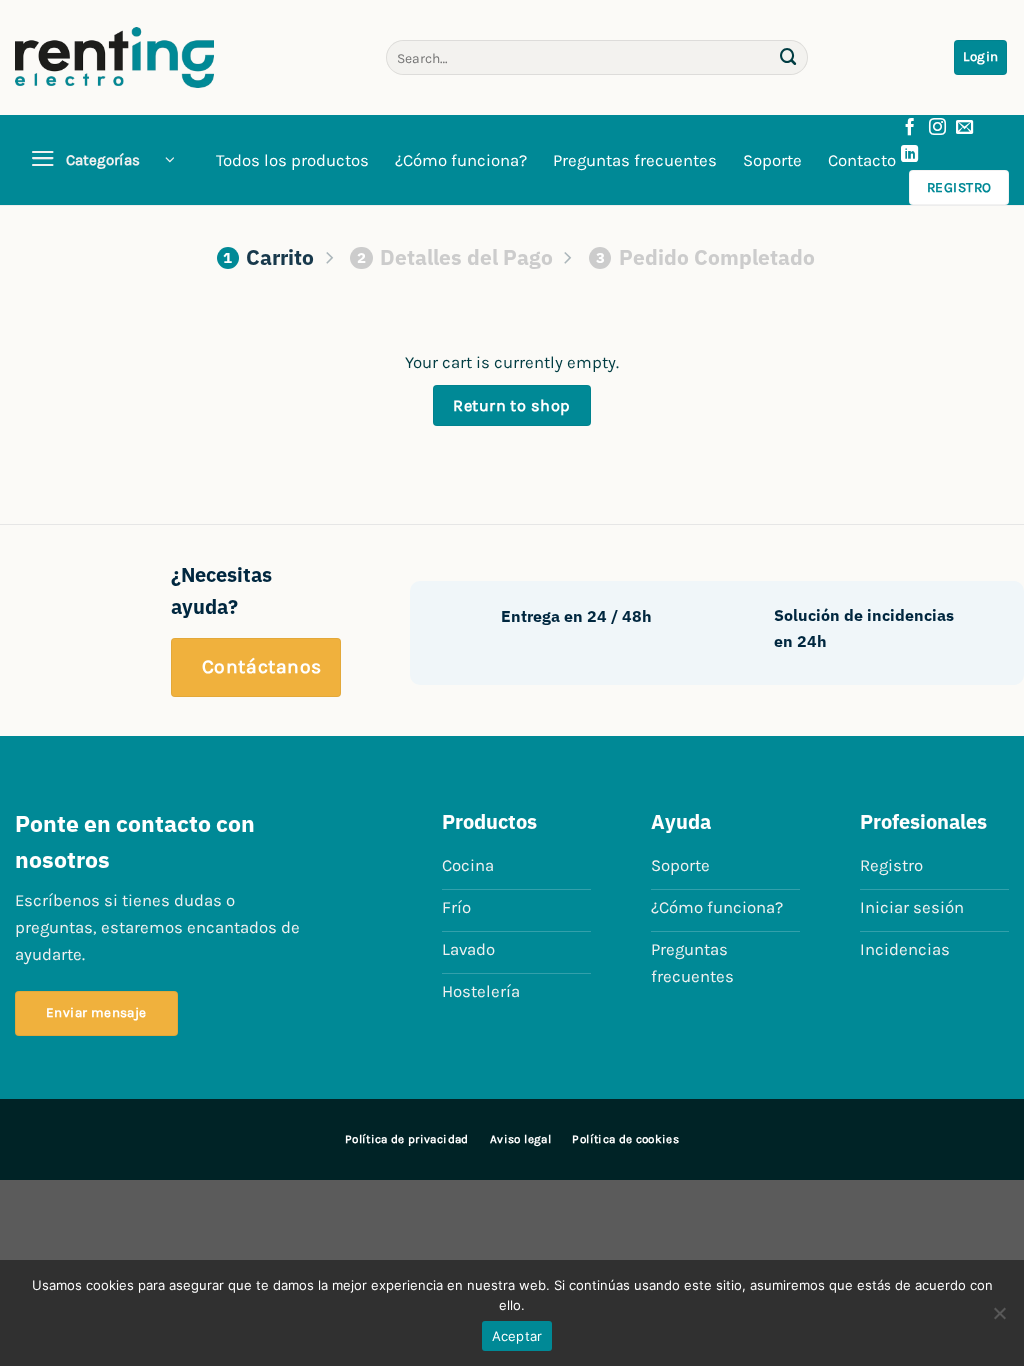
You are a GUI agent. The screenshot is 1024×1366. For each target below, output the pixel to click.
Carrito (268, 257)
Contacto (862, 160)
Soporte (772, 160)
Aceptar (517, 1336)
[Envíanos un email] (964, 128)
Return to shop (512, 405)
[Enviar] (789, 57)
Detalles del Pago (455, 257)
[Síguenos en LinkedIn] (909, 155)
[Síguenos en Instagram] (937, 128)
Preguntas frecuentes (635, 160)
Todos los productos (292, 160)
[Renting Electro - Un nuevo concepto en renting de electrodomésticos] (114, 57)
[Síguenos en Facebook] (909, 128)
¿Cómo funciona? (461, 160)
